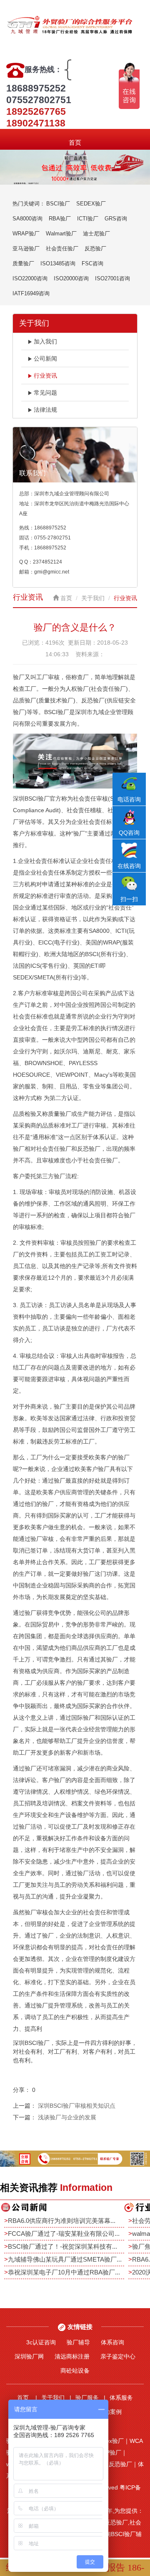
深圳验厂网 (29, 2356)
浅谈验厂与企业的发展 (67, 2117)
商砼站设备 (75, 2371)
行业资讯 (45, 376)
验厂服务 (87, 2398)
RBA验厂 (60, 219)
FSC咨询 (92, 263)
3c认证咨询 (41, 2342)
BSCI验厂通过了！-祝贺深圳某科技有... (62, 2246)
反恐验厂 (95, 248)
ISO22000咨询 (30, 278)
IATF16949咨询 (31, 293)
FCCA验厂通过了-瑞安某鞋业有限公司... (64, 2234)
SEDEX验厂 (91, 204)
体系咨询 (112, 2342)
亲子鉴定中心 (118, 2356)
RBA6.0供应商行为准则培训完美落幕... (62, 2221)
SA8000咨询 (27, 219)
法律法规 (45, 410)
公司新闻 (45, 358)
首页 (75, 142)
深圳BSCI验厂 (31, 799)
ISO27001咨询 (112, 278)
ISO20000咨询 (71, 278)
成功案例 (110, 2412)
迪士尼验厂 (96, 234)
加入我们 (45, 341)
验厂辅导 (78, 2342)
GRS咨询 (116, 219)
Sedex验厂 (110, 2441)
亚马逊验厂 (26, 248)
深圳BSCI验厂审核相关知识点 (77, 2106)
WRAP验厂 (26, 234)
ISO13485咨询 (58, 263)
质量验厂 (23, 263)
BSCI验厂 (58, 204)
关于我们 (93, 598)
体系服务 (121, 2398)
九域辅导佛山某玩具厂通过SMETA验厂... (65, 2259)
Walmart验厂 (61, 234)
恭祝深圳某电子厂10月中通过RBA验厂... (64, 2272)
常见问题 (45, 393)
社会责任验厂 (62, 248)
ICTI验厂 (88, 219)
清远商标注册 (72, 2356)
